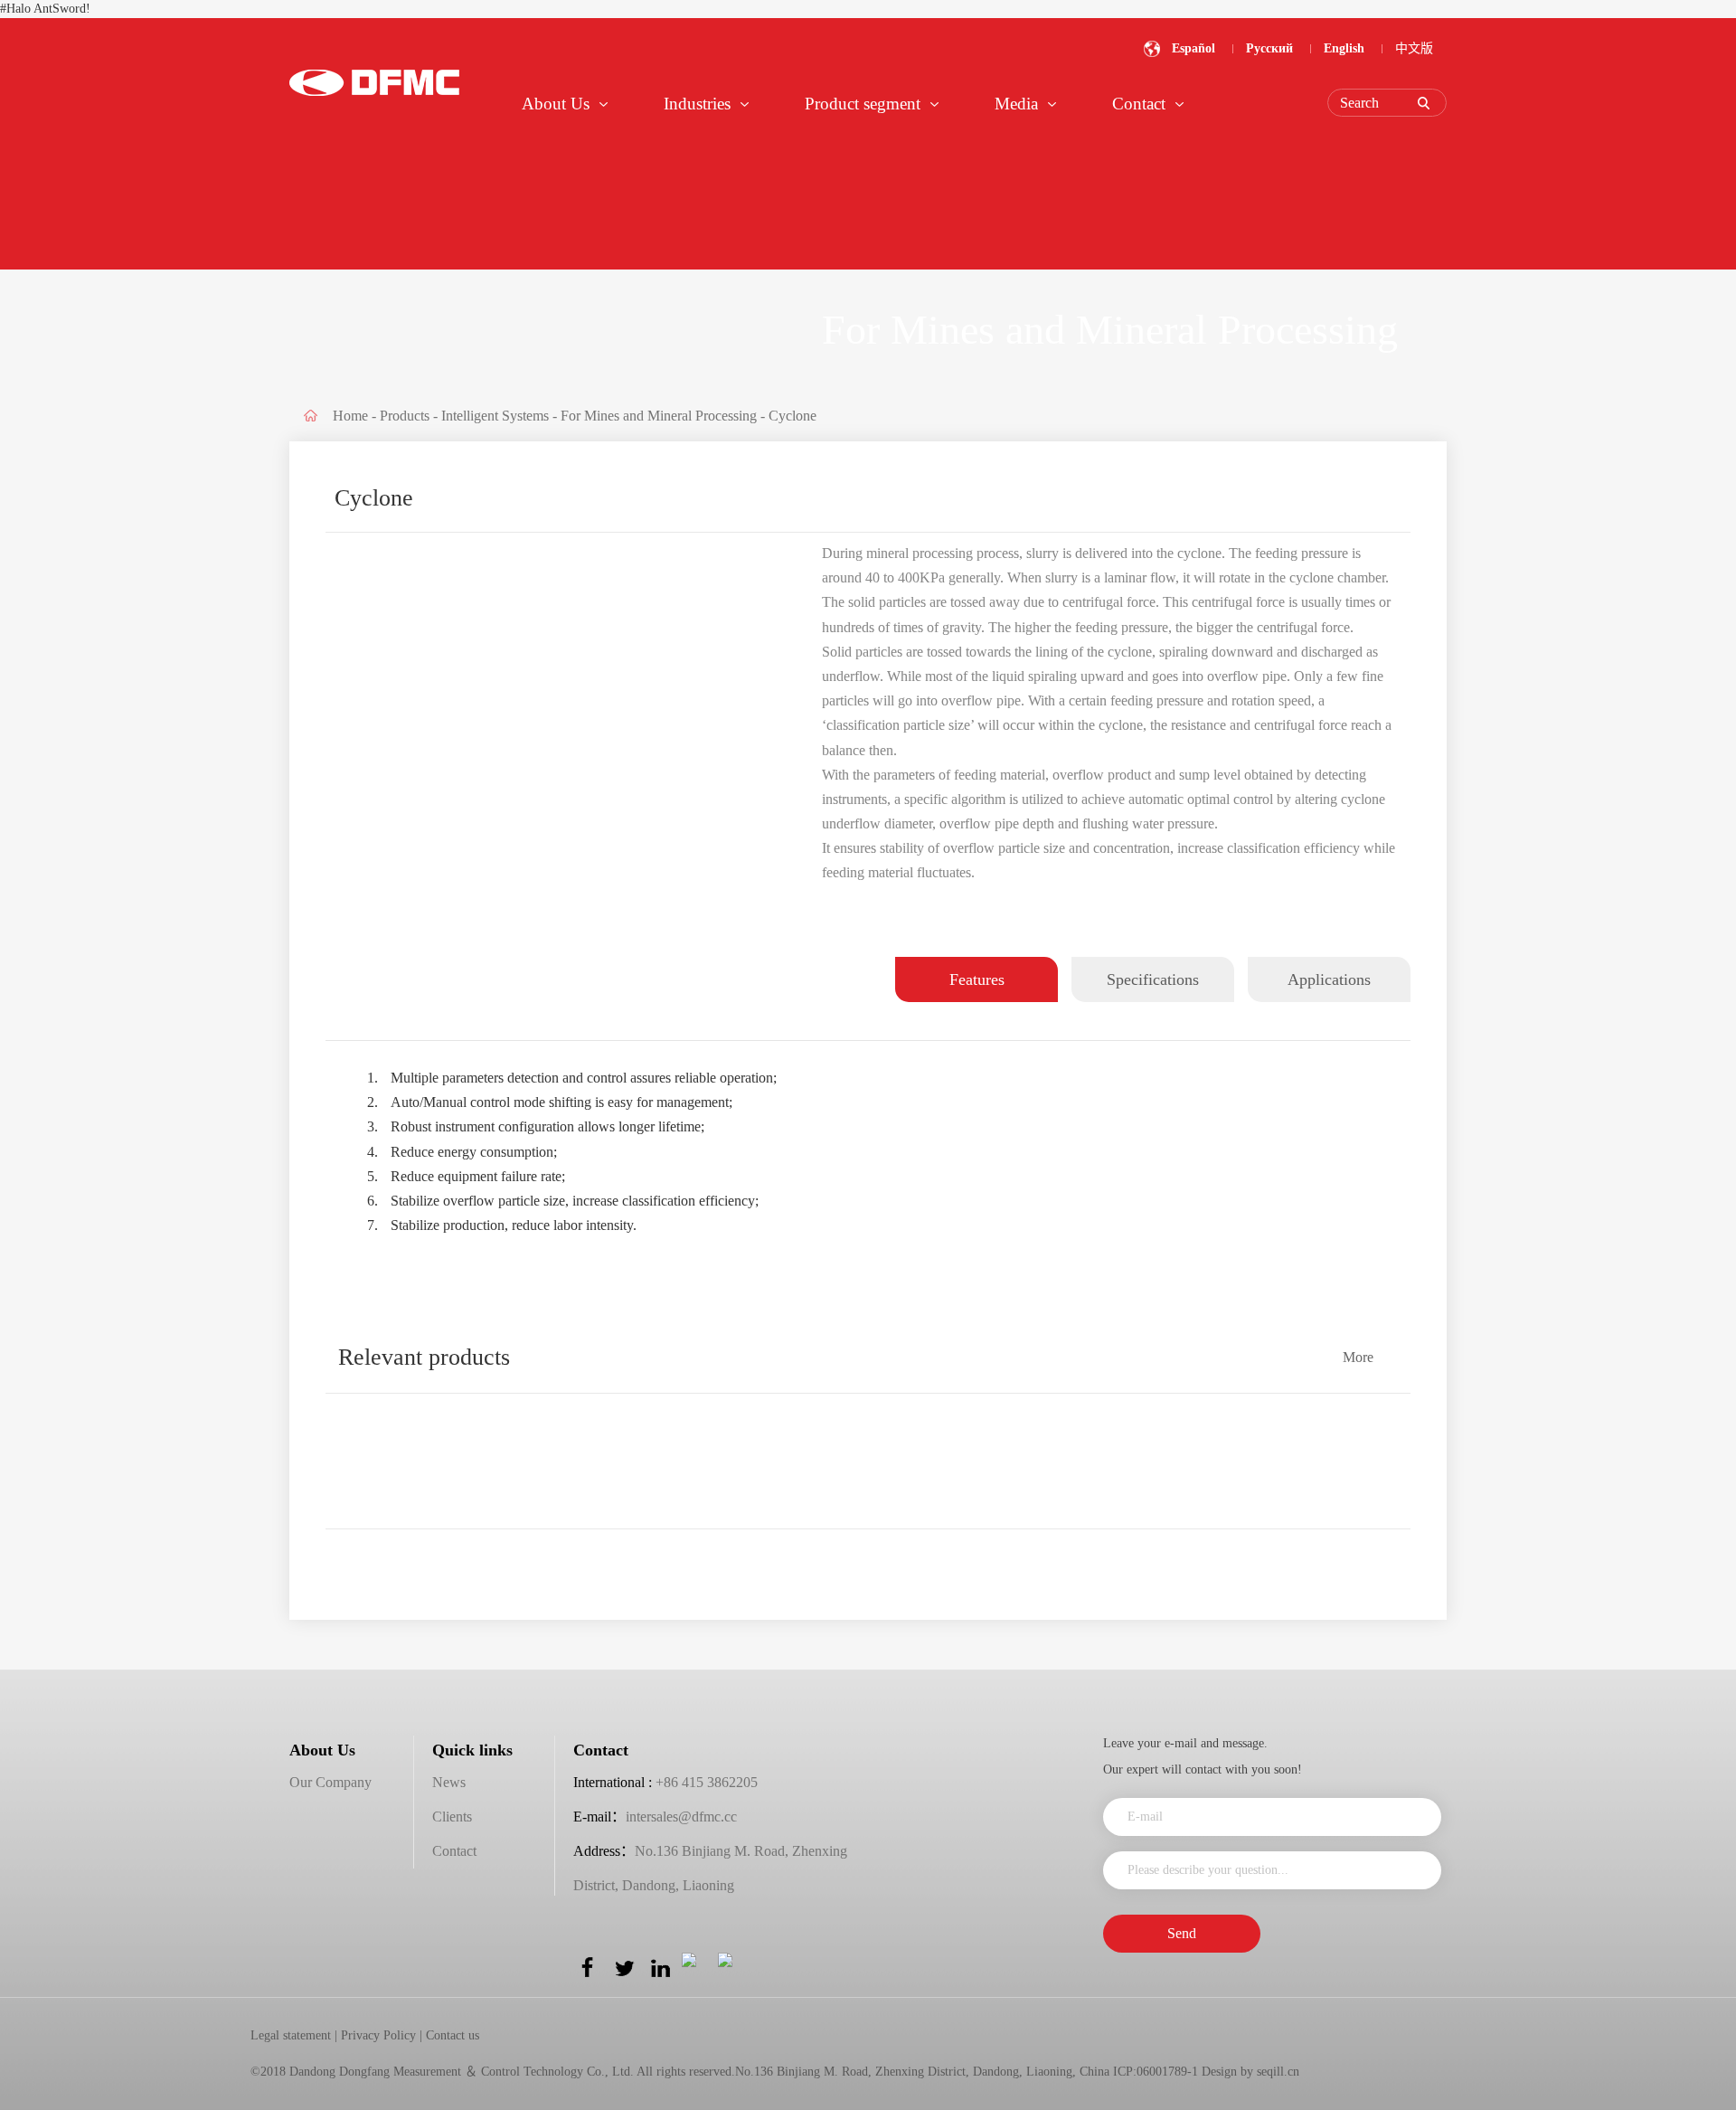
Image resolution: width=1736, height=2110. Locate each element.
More (1358, 1357)
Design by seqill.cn (1250, 2072)
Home (350, 416)
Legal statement (291, 2035)
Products (405, 416)
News (449, 1782)
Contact (454, 1851)
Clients (452, 1817)
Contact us (453, 2035)
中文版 (1414, 48)
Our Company (330, 1782)
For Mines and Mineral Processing (659, 416)
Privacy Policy (378, 2035)
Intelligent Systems (495, 416)
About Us (322, 1750)
